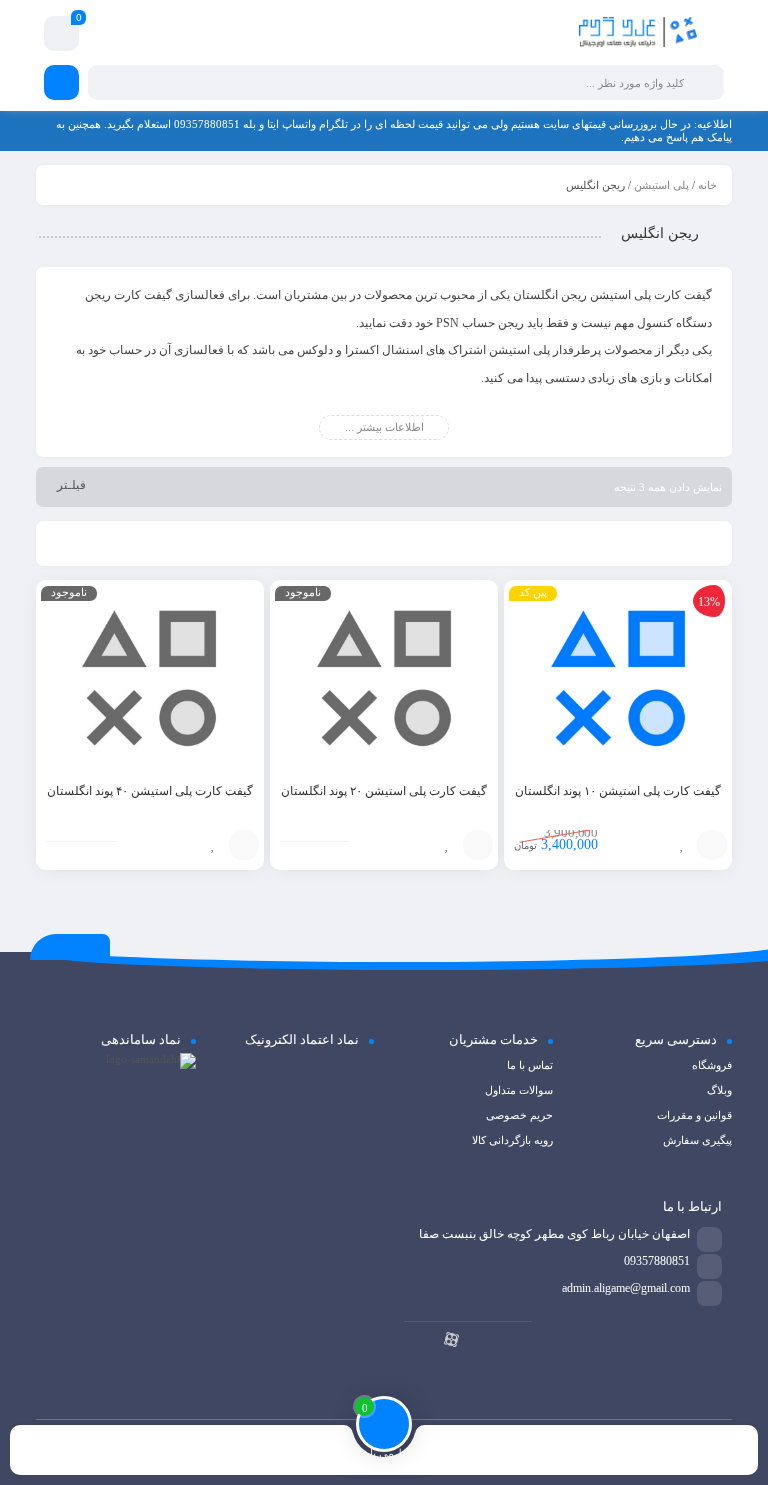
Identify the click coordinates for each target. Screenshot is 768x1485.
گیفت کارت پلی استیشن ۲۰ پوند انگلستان (384, 791)
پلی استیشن (661, 185)
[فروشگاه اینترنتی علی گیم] (638, 33)
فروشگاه (712, 1065)
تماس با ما (530, 1065)
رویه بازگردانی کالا (512, 1140)
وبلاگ (719, 1090)
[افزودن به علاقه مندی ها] (682, 845)
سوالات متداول (519, 1090)
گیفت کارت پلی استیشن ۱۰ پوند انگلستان (618, 791)
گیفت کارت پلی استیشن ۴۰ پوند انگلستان (150, 791)
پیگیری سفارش (697, 1140)
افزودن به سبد (712, 845)
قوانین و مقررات (694, 1115)
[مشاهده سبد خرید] (61, 36)
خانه (707, 185)
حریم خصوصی (519, 1115)
